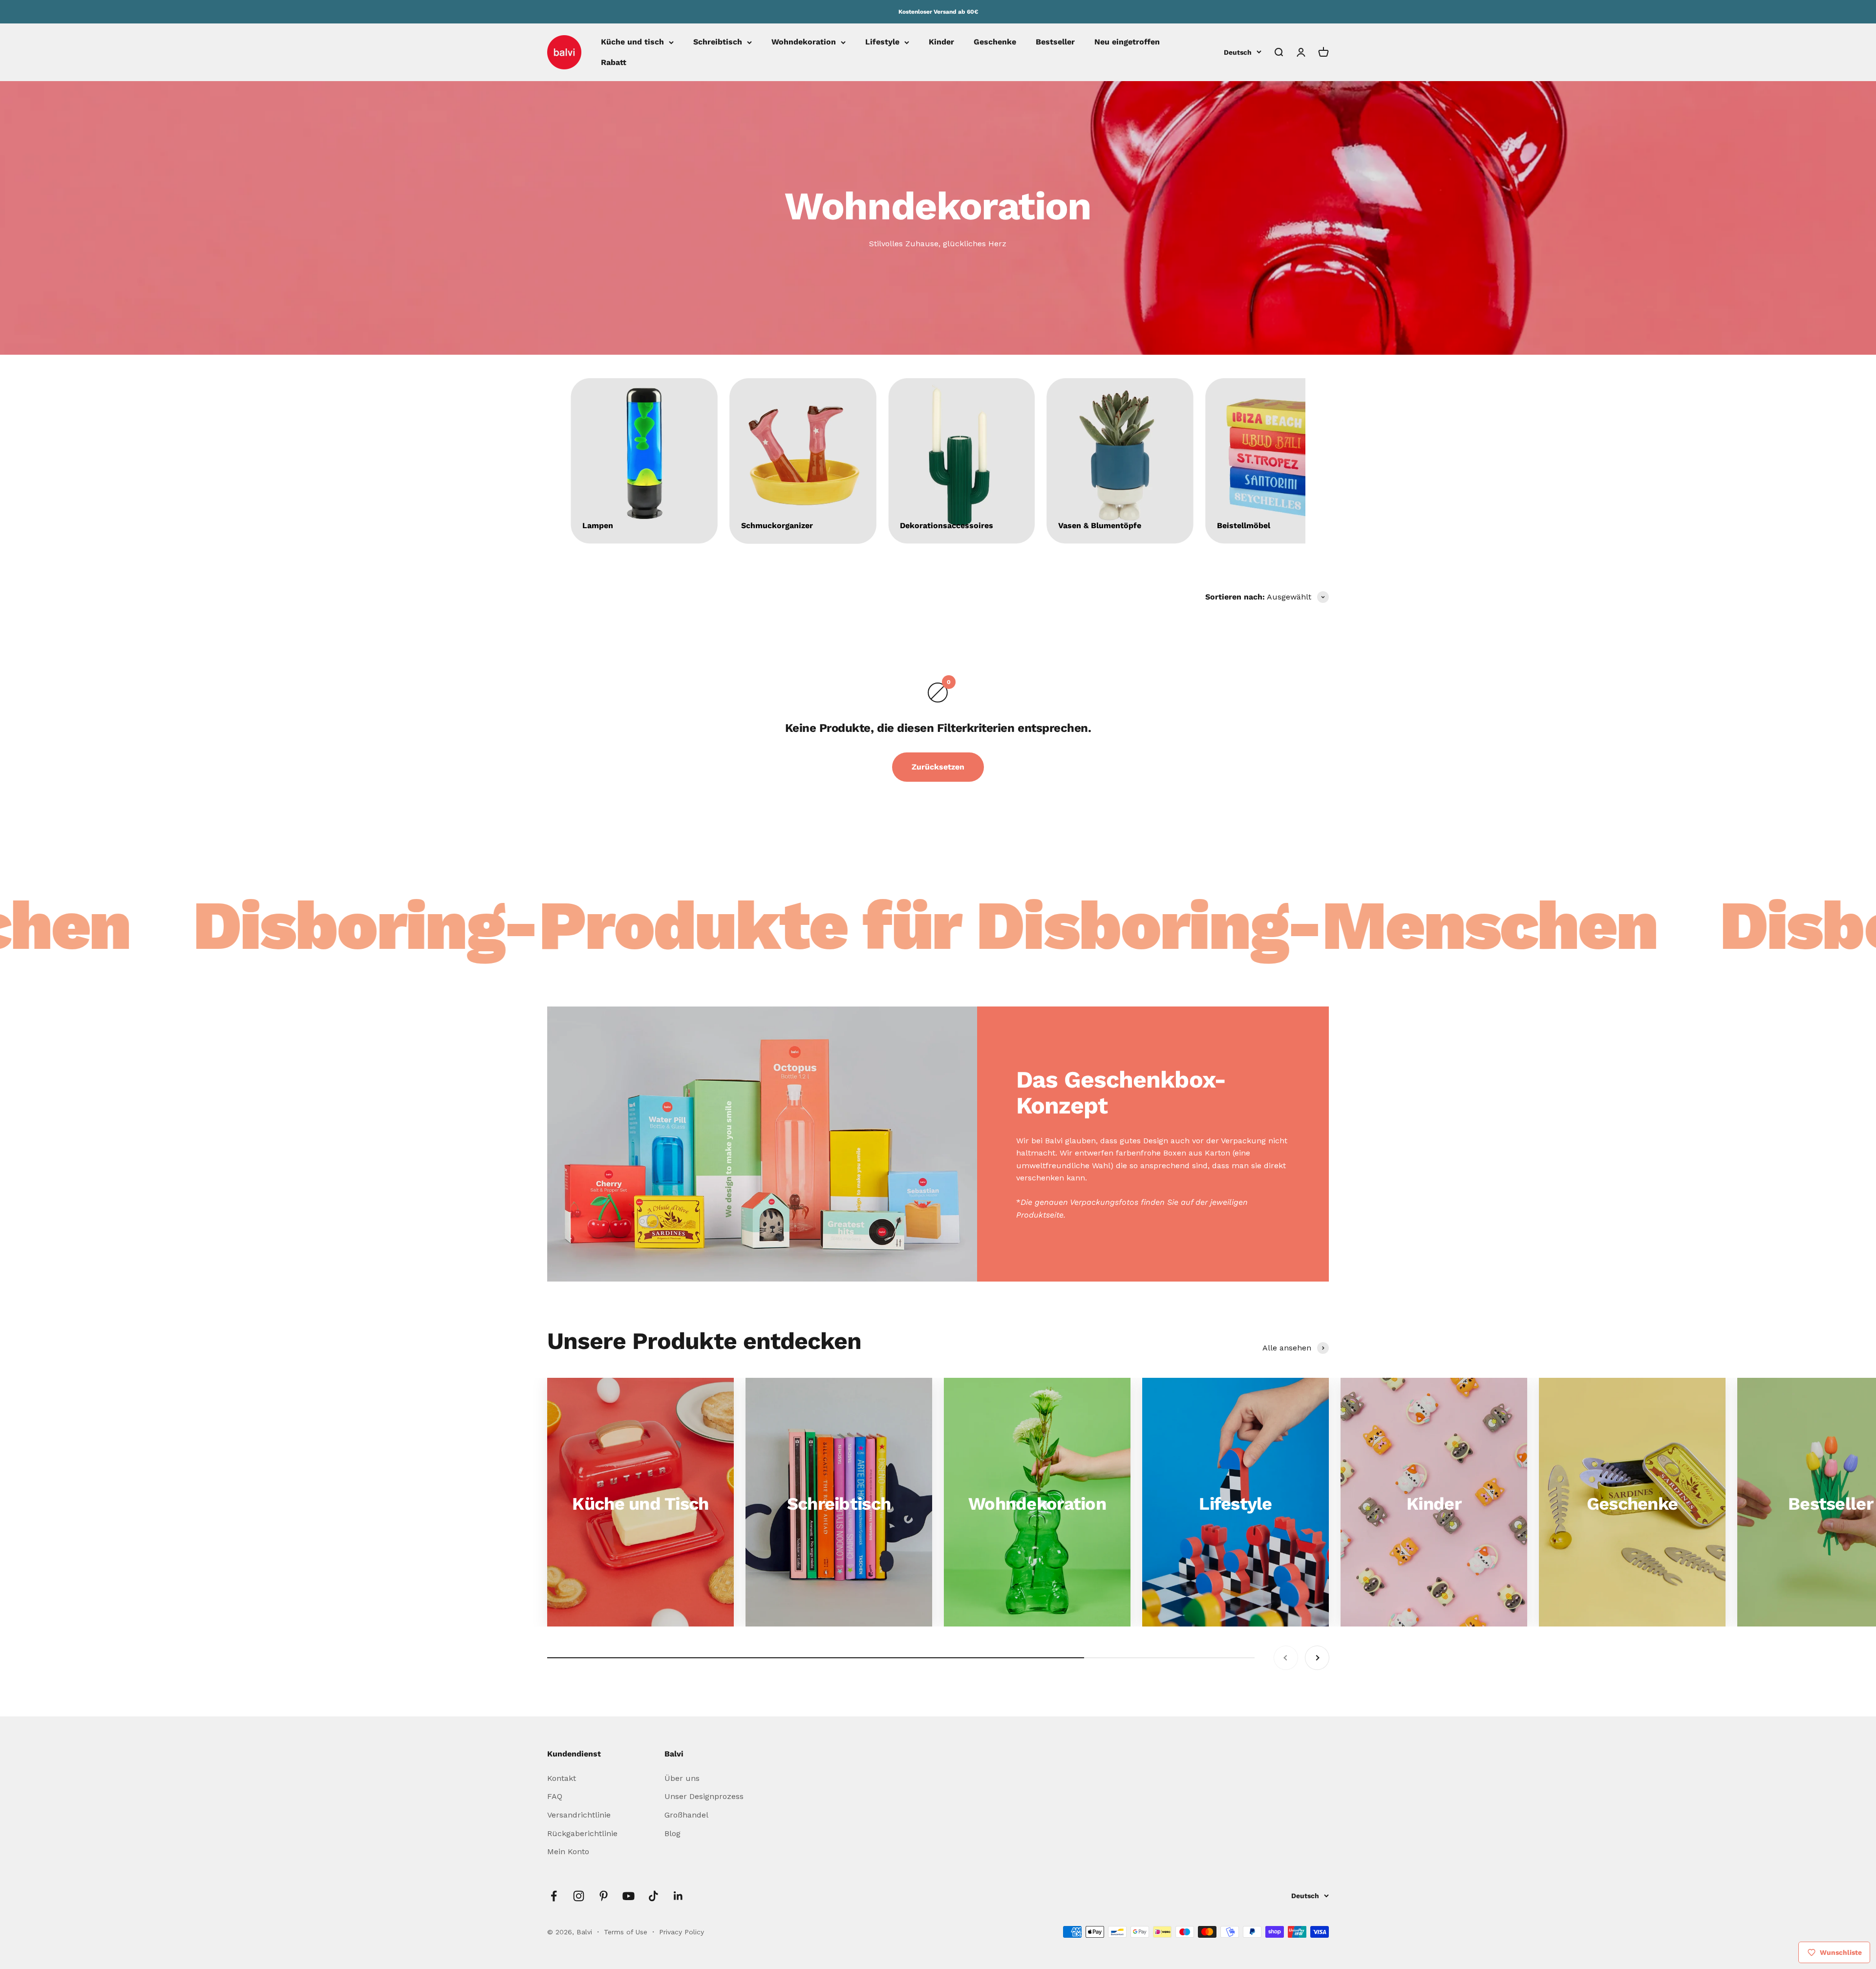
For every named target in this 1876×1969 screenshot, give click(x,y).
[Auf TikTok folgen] (653, 1896)
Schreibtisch (718, 42)
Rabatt (614, 62)
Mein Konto (568, 1851)
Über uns (682, 1778)
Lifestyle (882, 42)
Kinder (941, 42)
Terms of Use (627, 1932)
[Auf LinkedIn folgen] (678, 1896)
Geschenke (995, 42)
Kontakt (562, 1778)
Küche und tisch (632, 42)
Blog (672, 1833)
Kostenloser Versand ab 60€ (938, 12)
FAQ (555, 1796)
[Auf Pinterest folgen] (604, 1896)
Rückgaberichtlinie (582, 1833)
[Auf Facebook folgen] (554, 1896)
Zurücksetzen (938, 767)
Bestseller (1055, 42)
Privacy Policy (682, 1932)
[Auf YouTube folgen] (629, 1896)
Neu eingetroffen (1127, 42)
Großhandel (686, 1815)
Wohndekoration (804, 42)
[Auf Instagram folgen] (579, 1896)
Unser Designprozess (704, 1796)
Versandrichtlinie (579, 1815)
